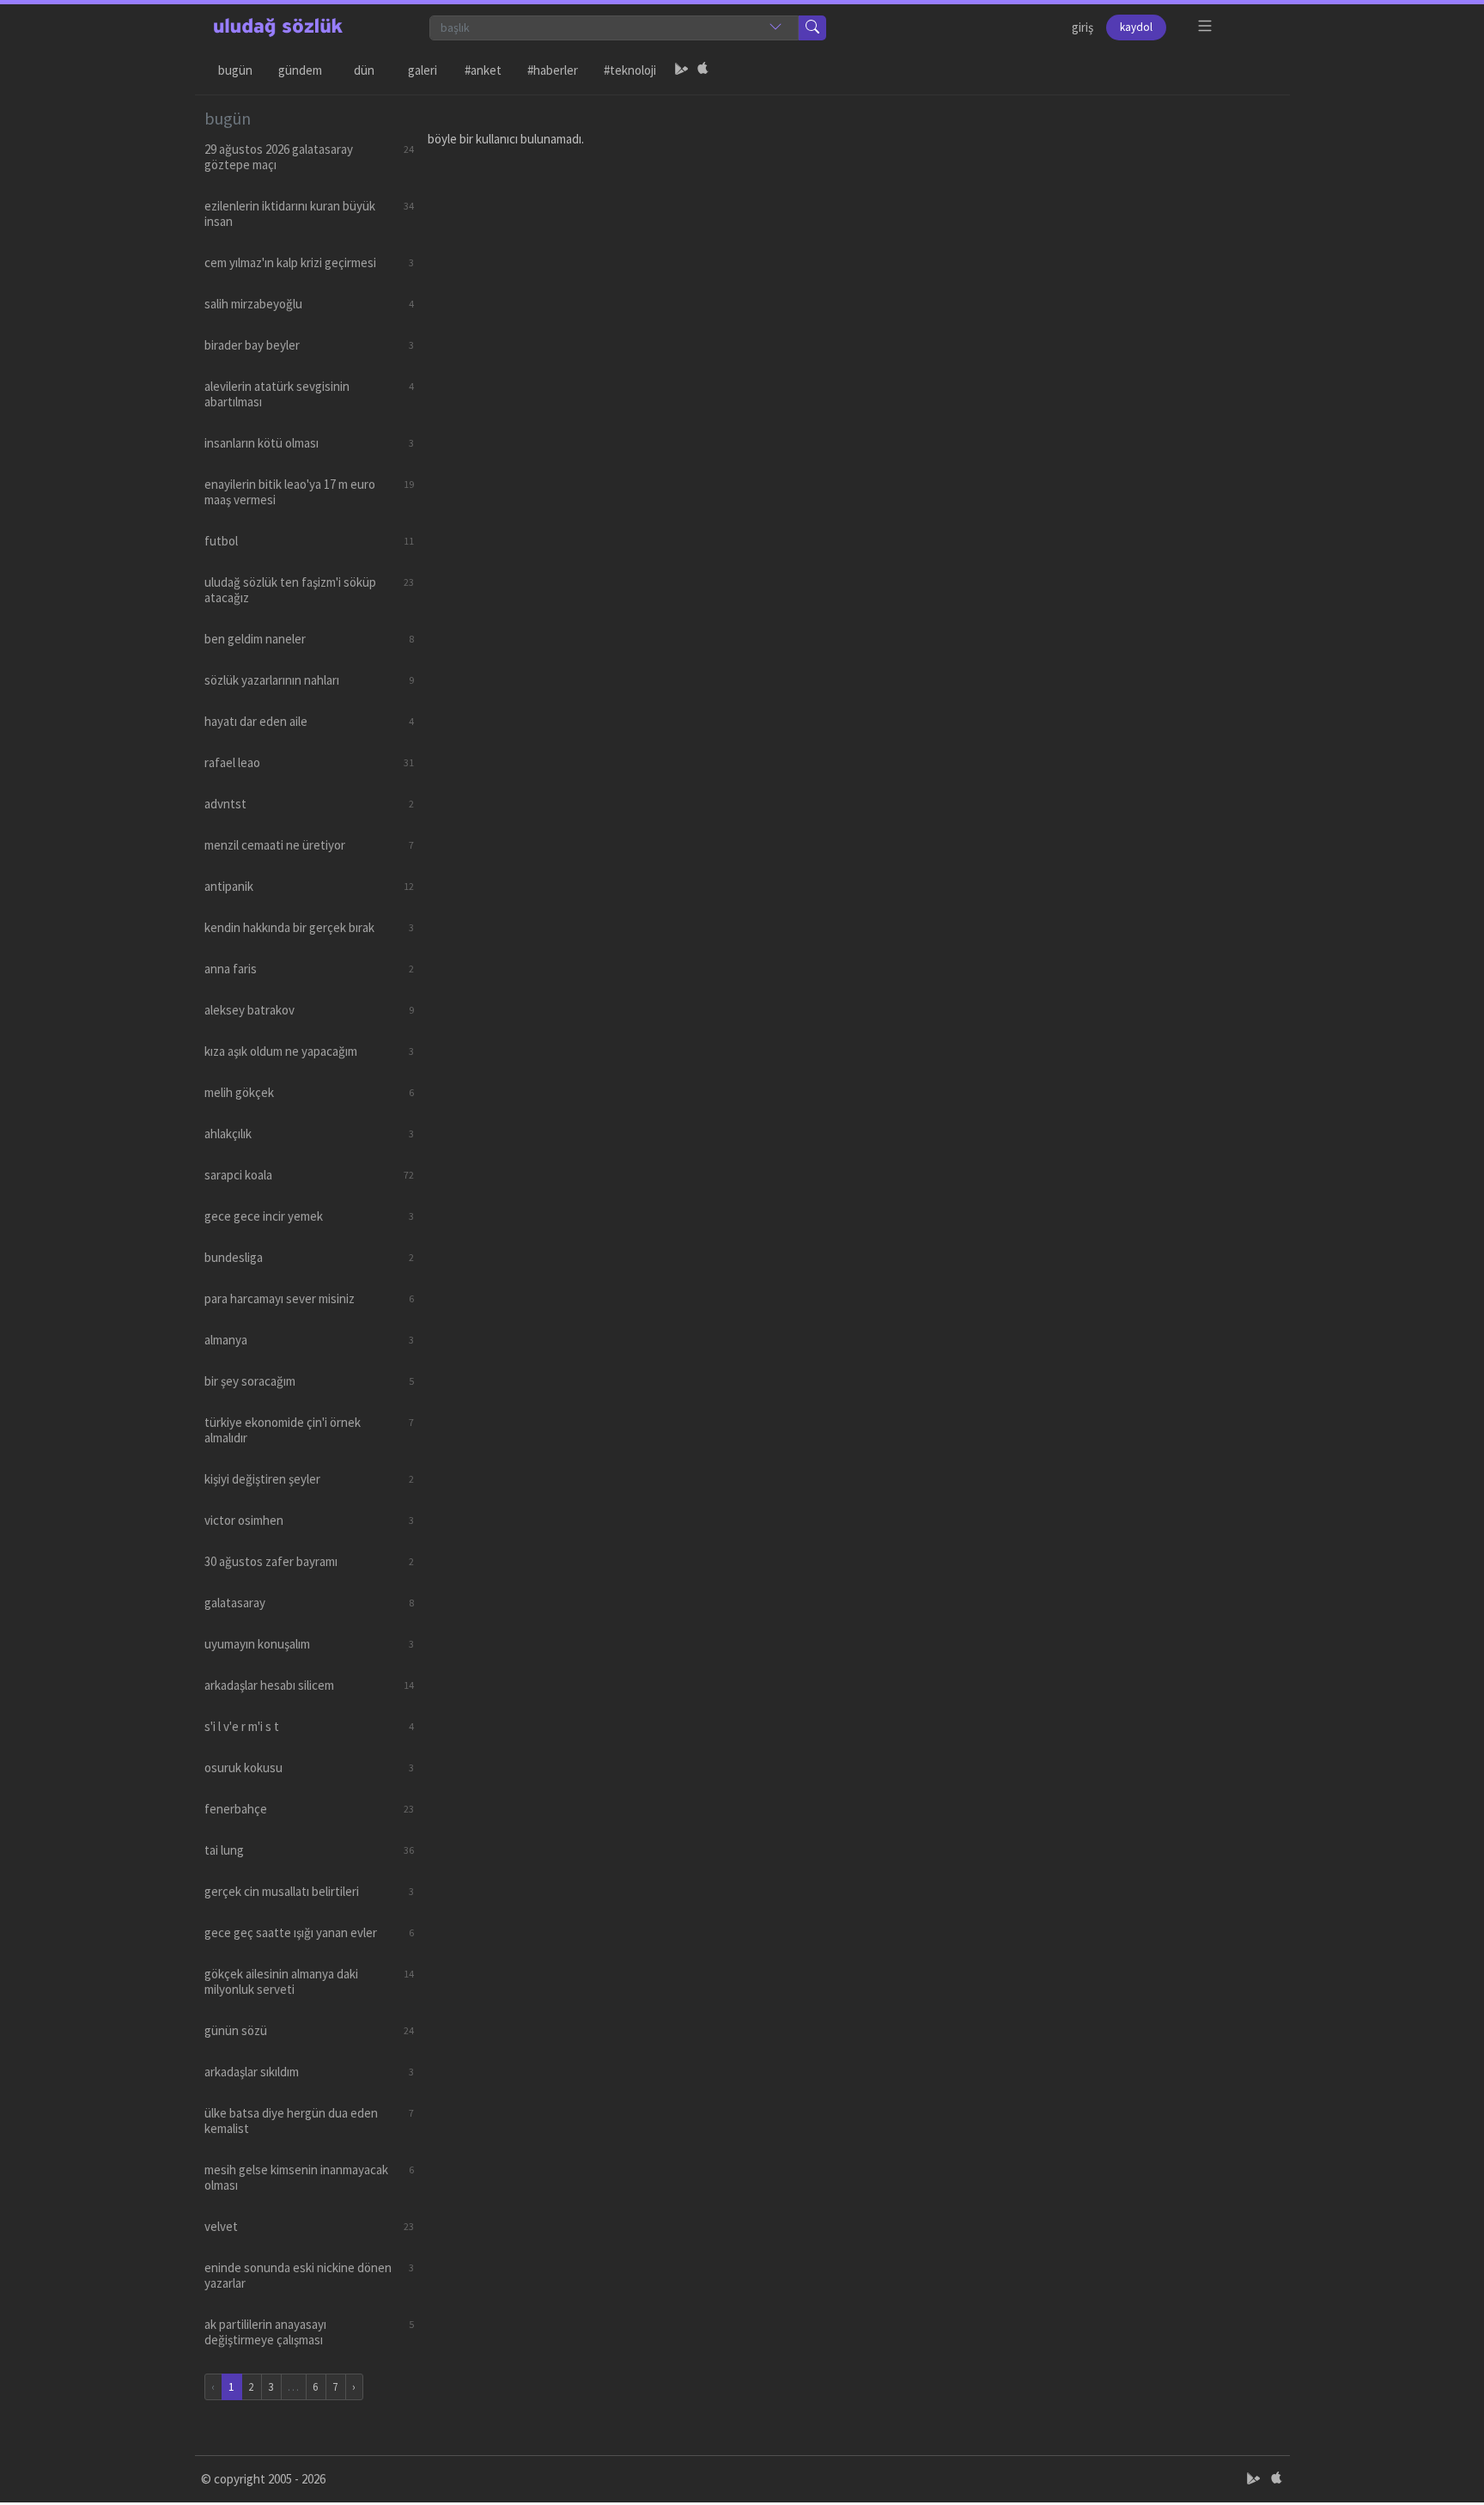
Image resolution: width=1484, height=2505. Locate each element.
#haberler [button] (553, 70)
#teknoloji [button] (630, 70)
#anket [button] (483, 70)
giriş (1083, 27)
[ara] (812, 28)
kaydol (1136, 27)
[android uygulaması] (682, 70)
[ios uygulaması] (702, 70)
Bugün (235, 70)
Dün (364, 70)
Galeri (423, 70)
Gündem (300, 70)
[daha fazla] (1205, 26)
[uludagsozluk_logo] (278, 27)
